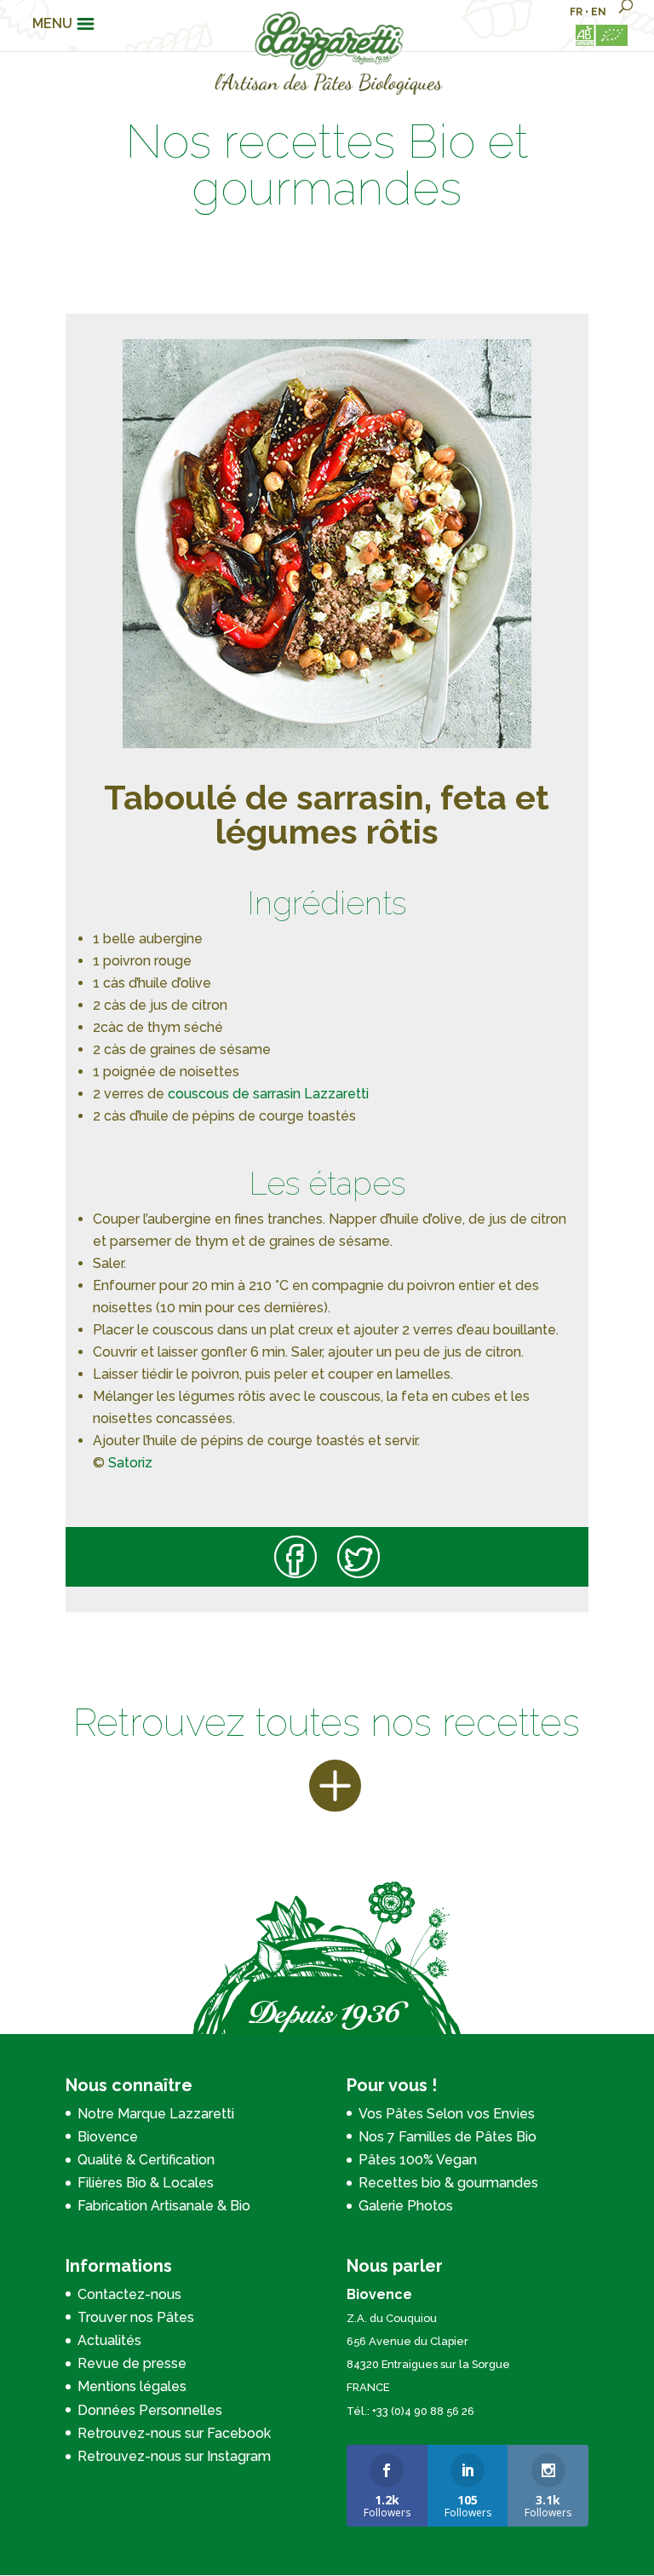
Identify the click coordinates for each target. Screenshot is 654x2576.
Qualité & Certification (146, 2160)
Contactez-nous (129, 2294)
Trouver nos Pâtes (136, 2317)
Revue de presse (132, 2363)
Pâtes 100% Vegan (418, 2160)
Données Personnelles (150, 2410)
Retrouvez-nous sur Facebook (174, 2433)
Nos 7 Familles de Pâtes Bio (447, 2137)
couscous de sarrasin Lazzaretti (270, 1094)
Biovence (108, 2137)
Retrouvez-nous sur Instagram (174, 2456)
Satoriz (129, 1463)
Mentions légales (132, 2386)
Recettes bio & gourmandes (448, 2183)
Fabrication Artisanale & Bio (164, 2206)
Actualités (109, 2340)
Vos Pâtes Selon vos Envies (447, 2114)
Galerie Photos (406, 2206)
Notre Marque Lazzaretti (156, 2114)
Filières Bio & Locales (146, 2183)
